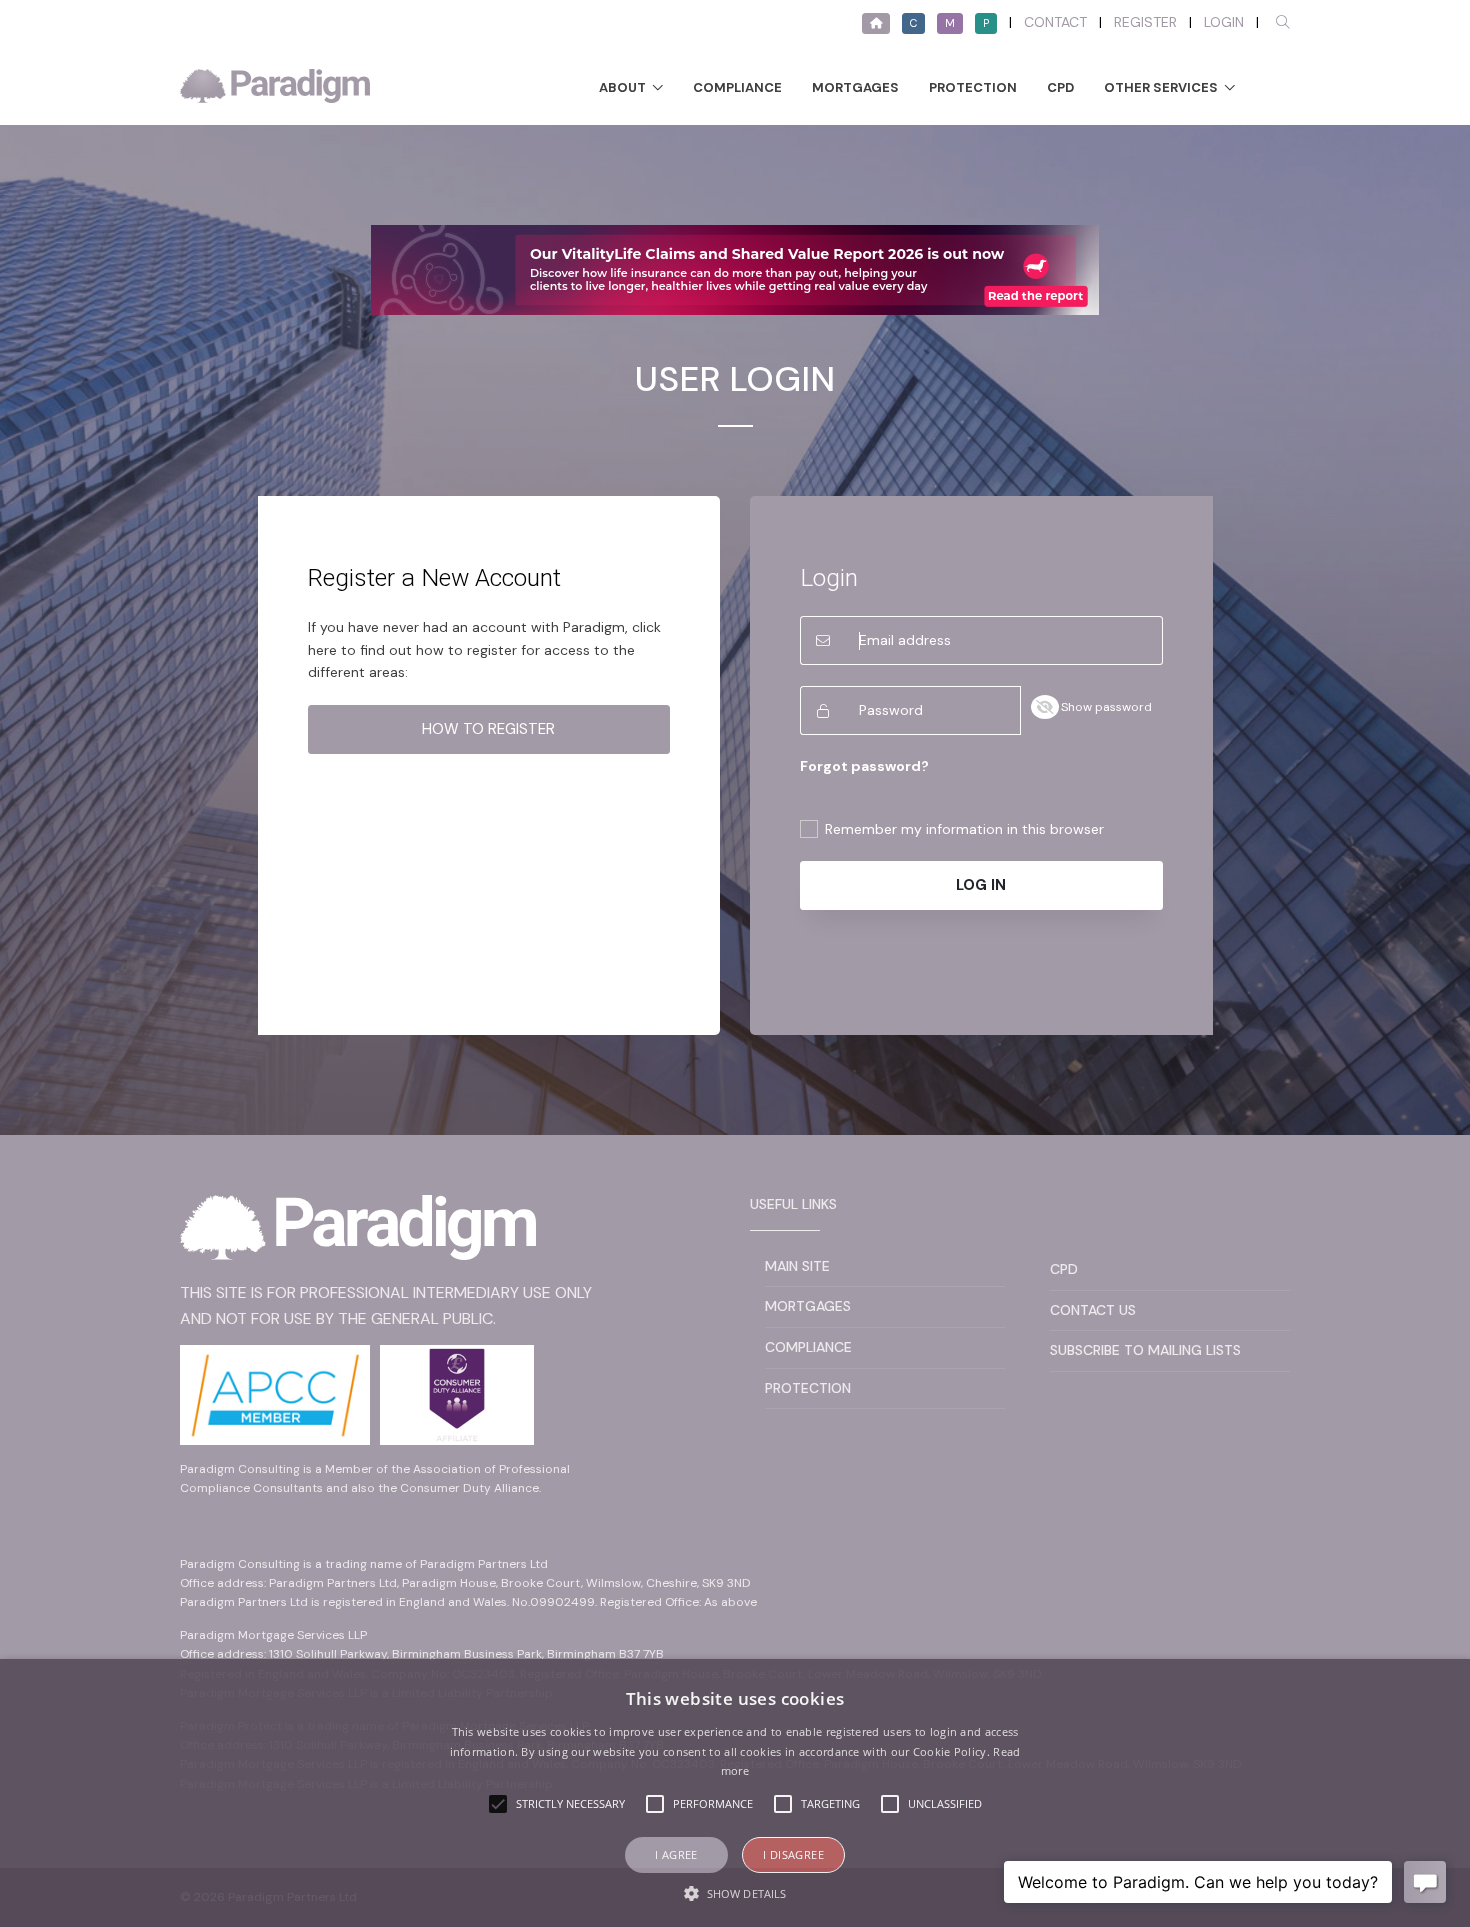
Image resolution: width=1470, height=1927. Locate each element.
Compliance (737, 87)
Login (1224, 22)
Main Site (797, 1266)
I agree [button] (676, 1854)
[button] (735, 1893)
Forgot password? (864, 766)
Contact (1055, 22)
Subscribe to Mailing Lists (1145, 1350)
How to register (488, 729)
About (622, 87)
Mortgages (855, 87)
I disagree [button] (793, 1854)
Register (1145, 22)
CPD (1060, 87)
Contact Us (1093, 1310)
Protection (973, 87)
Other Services (1161, 87)
